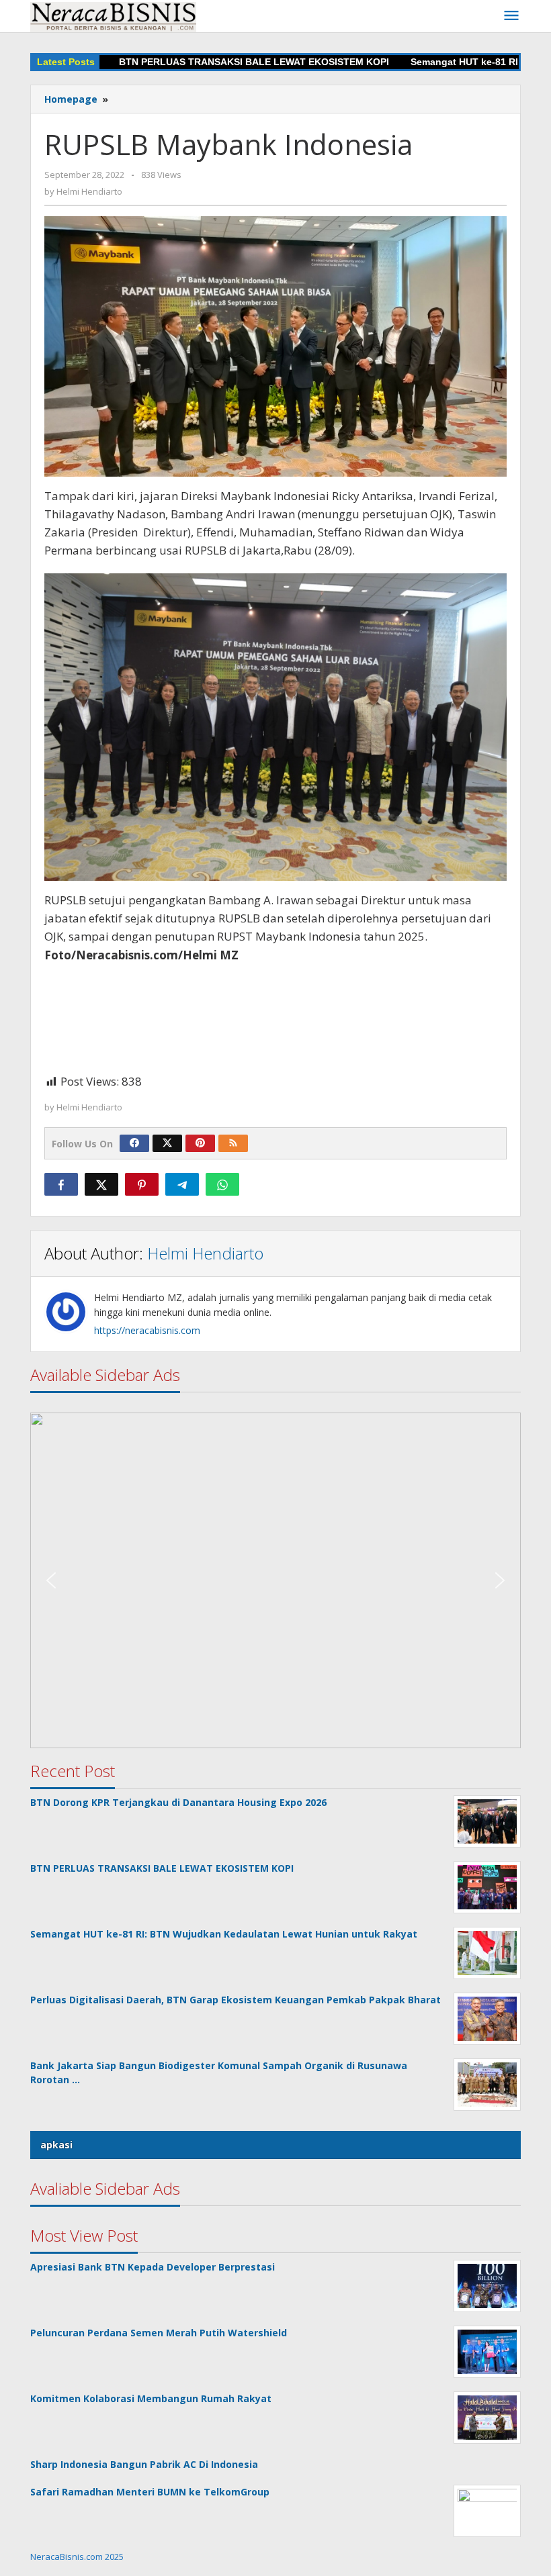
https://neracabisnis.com (147, 1330)
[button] (275, 1580)
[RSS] (233, 1143)
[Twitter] (167, 1143)
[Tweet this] (101, 1184)
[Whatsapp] (222, 1184)
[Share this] (61, 1184)
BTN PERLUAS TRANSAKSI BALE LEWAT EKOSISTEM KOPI (216, 62)
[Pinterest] (200, 1143)
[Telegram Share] (182, 1184)
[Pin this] (142, 1184)
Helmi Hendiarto (205, 1253)
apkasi (56, 2145)
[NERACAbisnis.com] (113, 16)
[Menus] (511, 16)
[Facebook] (134, 1143)
